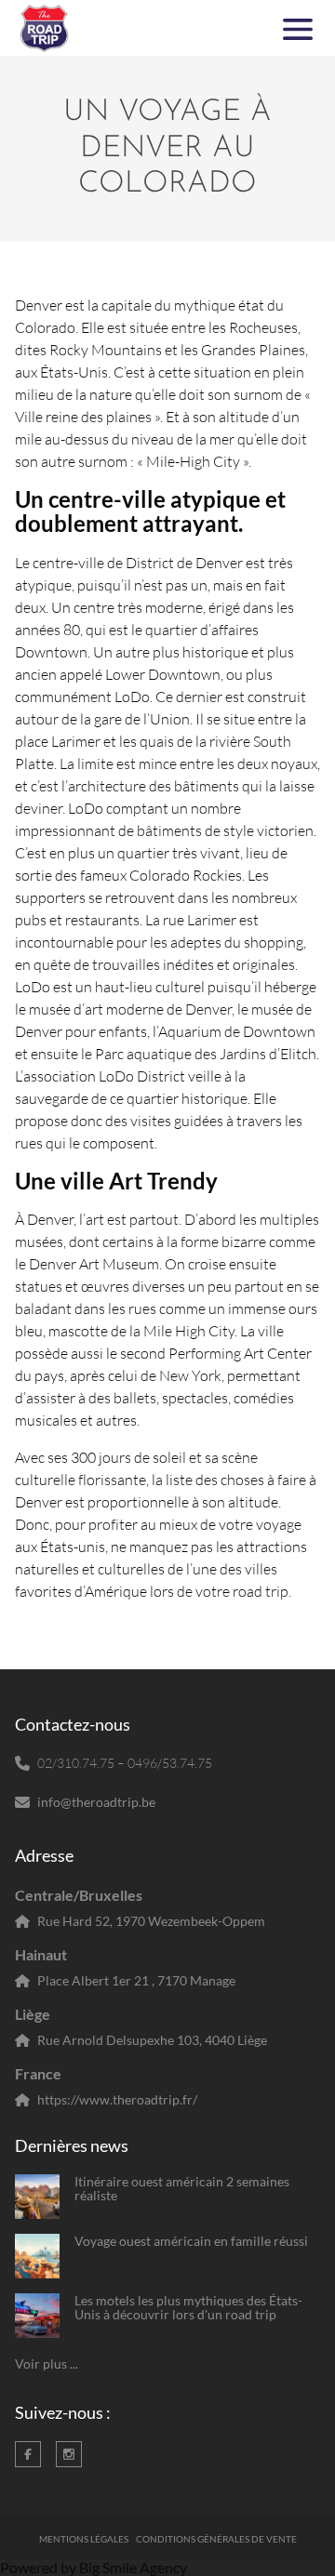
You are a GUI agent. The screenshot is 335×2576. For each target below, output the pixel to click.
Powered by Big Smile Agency (94, 2567)
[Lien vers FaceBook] (28, 2454)
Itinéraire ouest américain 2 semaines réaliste (182, 2189)
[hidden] (37, 2197)
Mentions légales (84, 2539)
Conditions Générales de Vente (216, 2539)
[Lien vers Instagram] (69, 2454)
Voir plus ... (47, 2364)
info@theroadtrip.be (96, 1802)
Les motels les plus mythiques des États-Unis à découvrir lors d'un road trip (188, 2308)
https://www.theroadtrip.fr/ (117, 2099)
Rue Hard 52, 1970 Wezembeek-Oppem (151, 1921)
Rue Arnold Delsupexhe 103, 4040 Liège (152, 2040)
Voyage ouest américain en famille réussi (191, 2241)
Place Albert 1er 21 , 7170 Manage (136, 1980)
